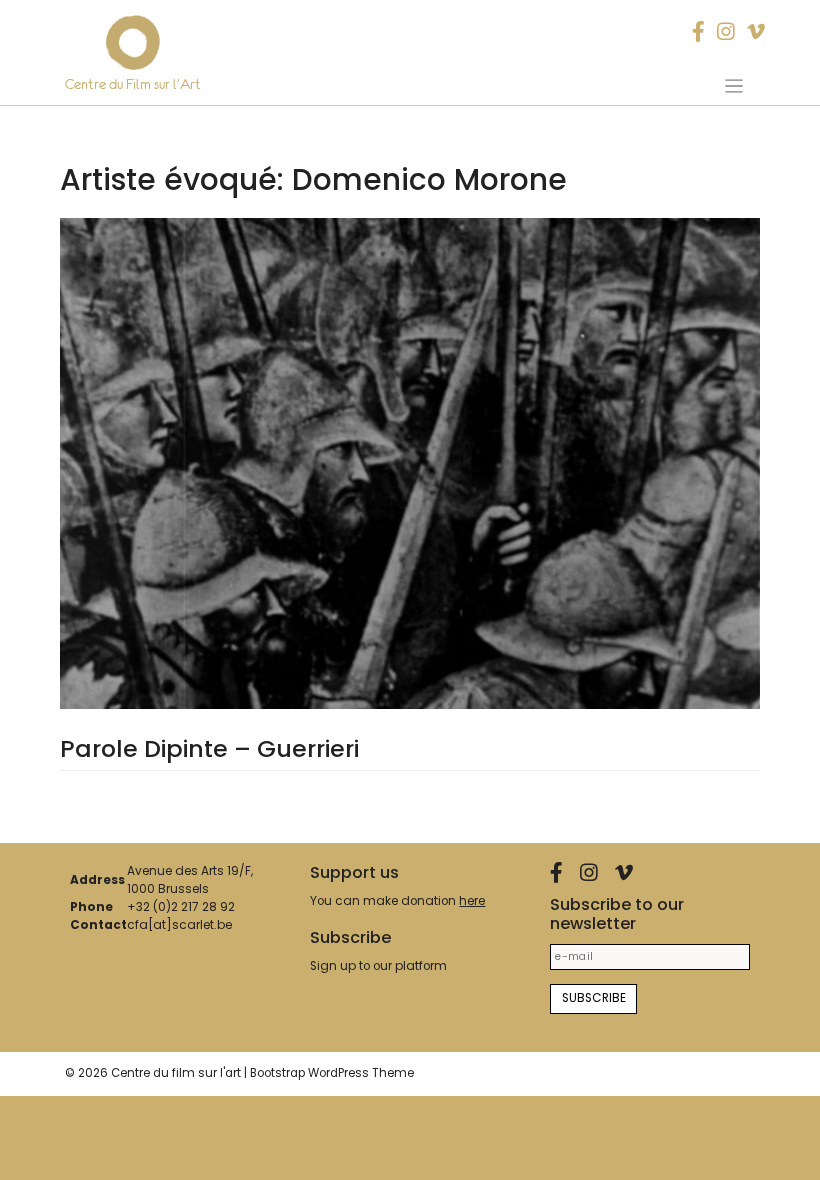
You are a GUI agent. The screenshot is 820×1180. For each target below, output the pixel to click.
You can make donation (397, 901)
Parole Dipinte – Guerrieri (209, 748)
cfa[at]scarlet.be (179, 925)
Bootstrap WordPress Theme (332, 1073)
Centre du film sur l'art (176, 1073)
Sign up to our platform (378, 966)
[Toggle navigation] (733, 85)
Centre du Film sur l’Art (133, 84)
